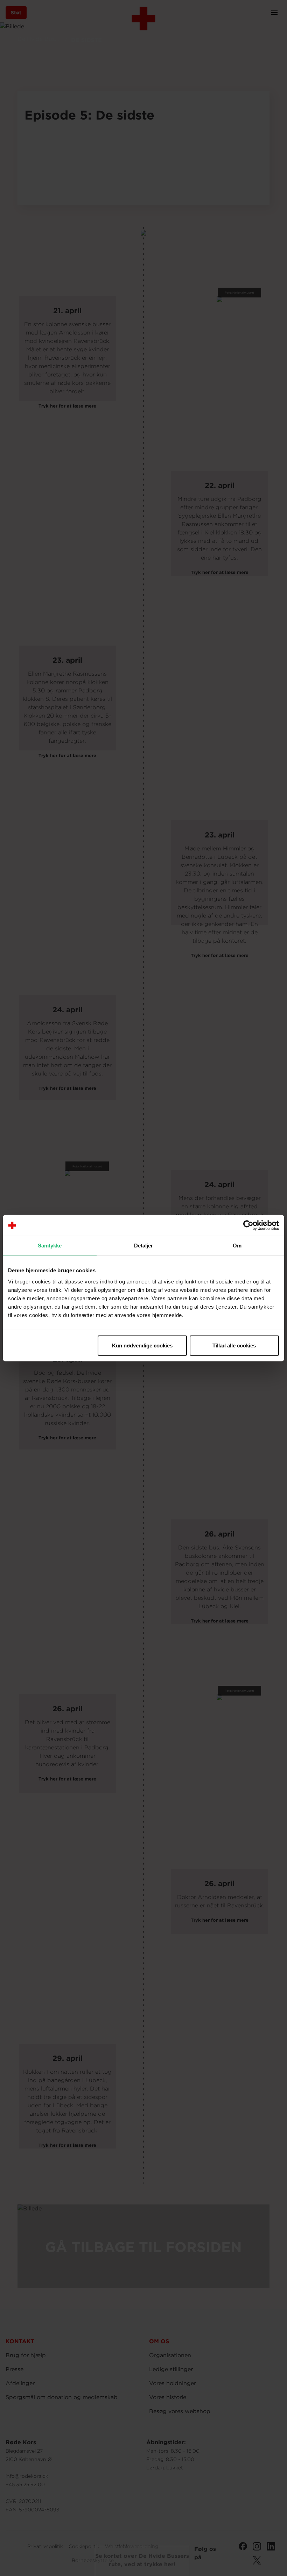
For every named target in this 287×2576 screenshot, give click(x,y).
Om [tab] (237, 1246)
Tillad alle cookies (234, 1345)
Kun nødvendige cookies (142, 1345)
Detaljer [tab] (144, 1246)
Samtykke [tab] (50, 1246)
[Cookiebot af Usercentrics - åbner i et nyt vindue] (248, 1225)
